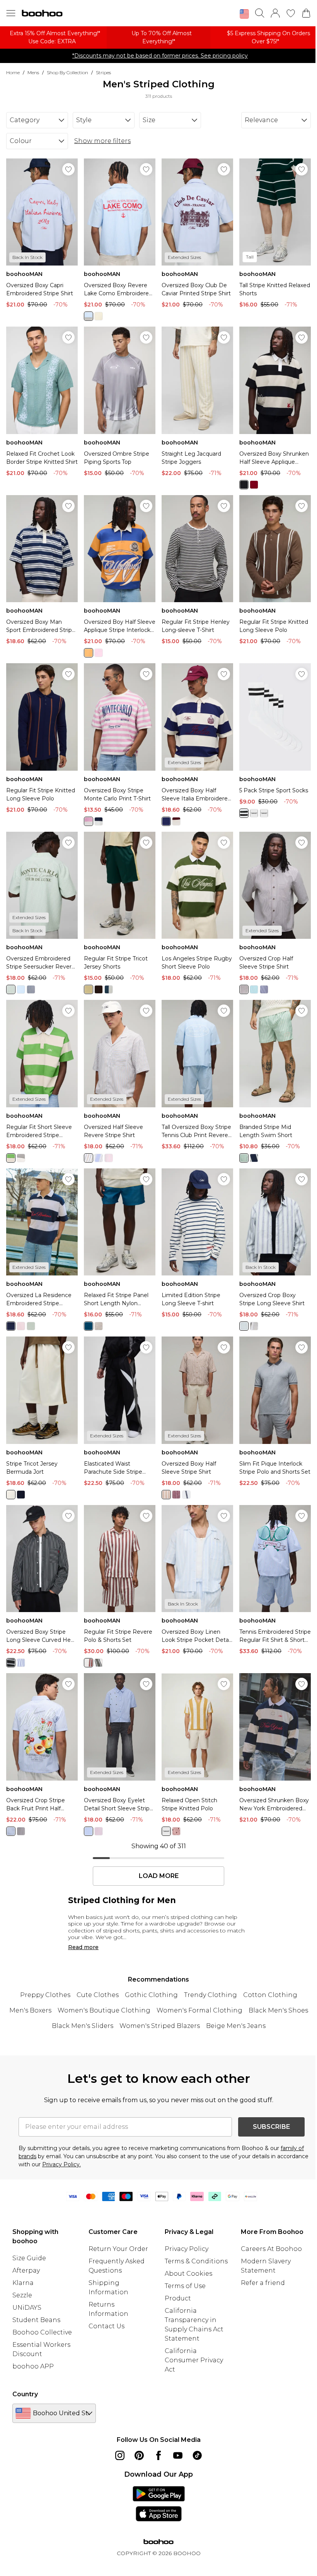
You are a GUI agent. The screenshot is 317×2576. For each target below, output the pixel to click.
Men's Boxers (30, 2010)
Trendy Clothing (210, 1995)
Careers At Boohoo (271, 2249)
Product (178, 2298)
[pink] (99, 653)
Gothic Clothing (151, 1995)
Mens (33, 72)
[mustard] (166, 1831)
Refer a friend (263, 2283)
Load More (159, 1876)
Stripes (103, 72)
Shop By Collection (67, 72)
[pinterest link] (139, 2455)
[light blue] (21, 989)
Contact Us (107, 2326)
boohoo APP (33, 2366)
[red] (254, 485)
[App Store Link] (159, 2504)
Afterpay (26, 2270)
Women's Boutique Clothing (104, 2010)
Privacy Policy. (61, 2164)
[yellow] (99, 316)
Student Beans (36, 2320)
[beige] (89, 1158)
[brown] (244, 989)
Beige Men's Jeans (236, 2026)
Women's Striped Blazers (160, 2026)
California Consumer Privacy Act (194, 2360)
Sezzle (22, 2295)
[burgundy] (176, 821)
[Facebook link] (158, 2455)
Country (25, 2394)
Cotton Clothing (270, 1995)
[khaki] (89, 989)
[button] (244, 14)
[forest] (99, 1663)
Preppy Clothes (45, 1995)
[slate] (109, 989)
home (13, 72)
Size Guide (29, 2258)
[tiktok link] (197, 2455)
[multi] (264, 813)
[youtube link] (178, 2455)
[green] (11, 989)
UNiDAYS (27, 2308)
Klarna (23, 2283)
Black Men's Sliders (83, 2026)
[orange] (89, 653)
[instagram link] (120, 2455)
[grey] (21, 1158)
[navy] (99, 821)
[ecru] (11, 1495)
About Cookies (188, 2274)
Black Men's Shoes (278, 2010)
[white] (244, 813)
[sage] (31, 1326)
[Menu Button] (11, 13)
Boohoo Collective (42, 2332)
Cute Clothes (98, 1995)
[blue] (89, 316)
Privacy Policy (187, 2249)
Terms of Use (185, 2286)
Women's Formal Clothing (199, 2010)
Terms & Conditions (196, 2261)
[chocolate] (99, 989)
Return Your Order (118, 2249)
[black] (244, 485)
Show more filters (102, 141)
